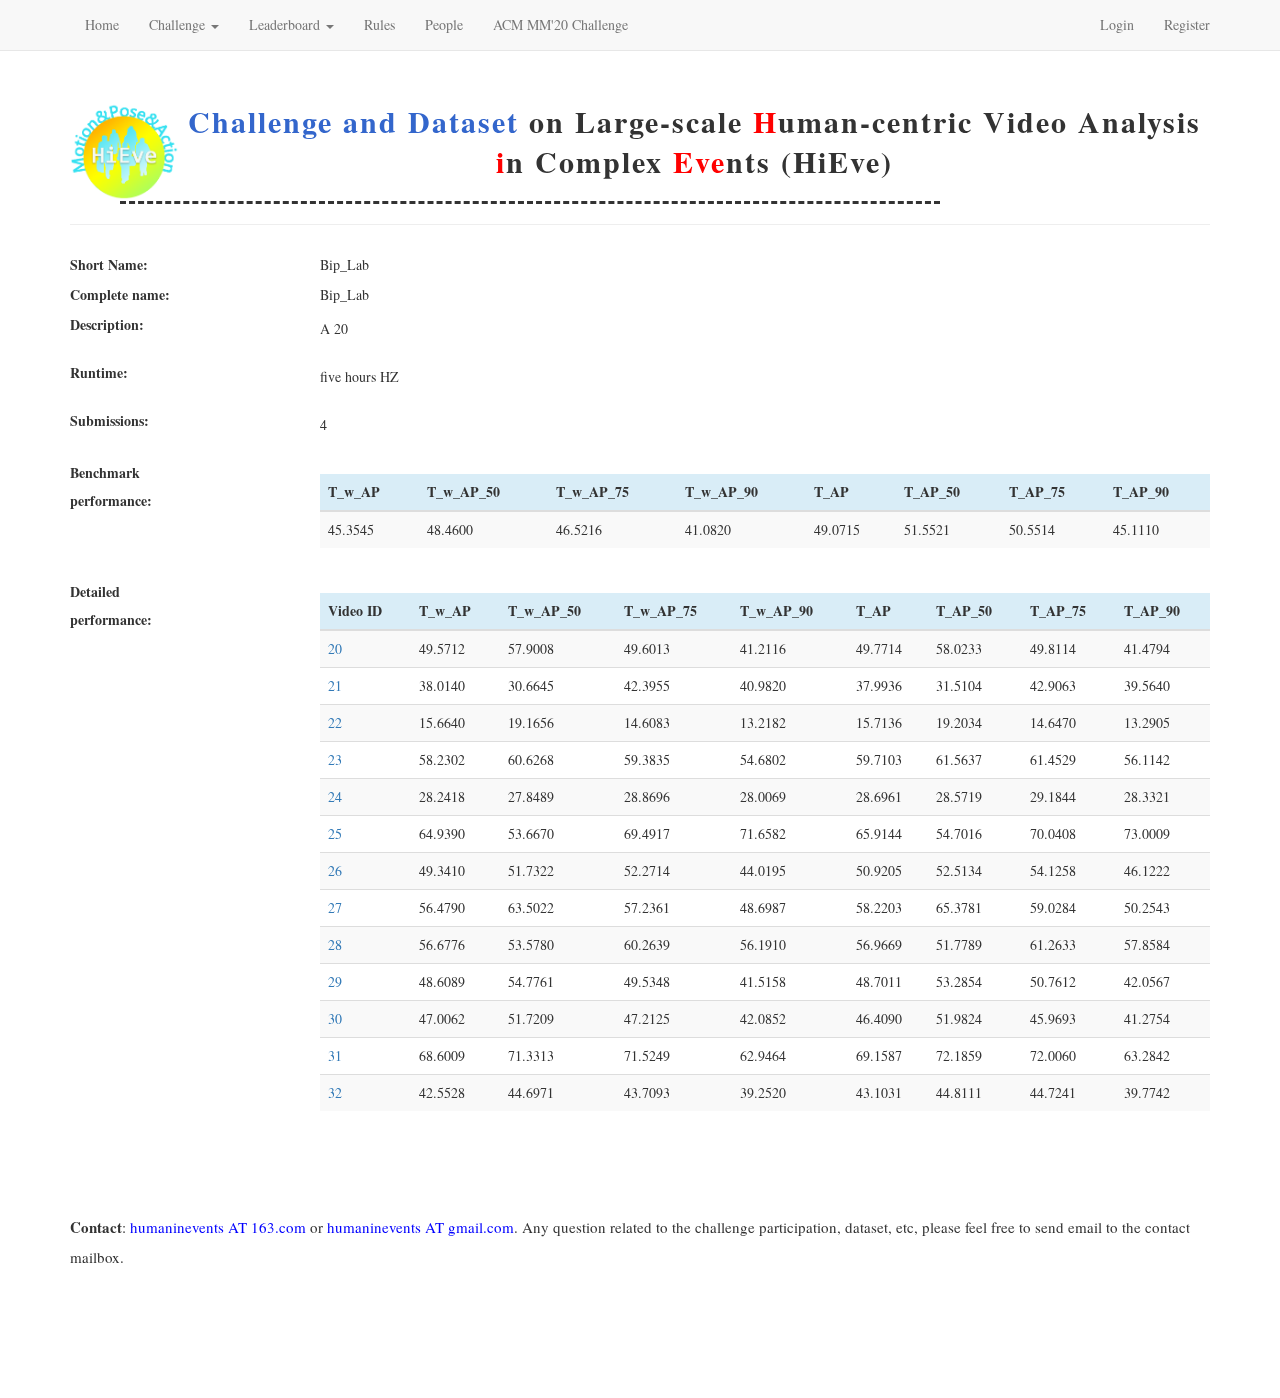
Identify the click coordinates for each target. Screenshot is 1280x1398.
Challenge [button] (179, 24)
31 (335, 1055)
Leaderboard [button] (286, 24)
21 (335, 685)
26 (335, 870)
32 (335, 1092)
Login (1117, 24)
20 (335, 648)
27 (335, 907)
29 (335, 981)
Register (1187, 24)
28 (335, 944)
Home (102, 24)
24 (335, 796)
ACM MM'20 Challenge (560, 24)
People (444, 24)
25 (335, 833)
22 (335, 722)
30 (335, 1018)
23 (335, 759)
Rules (379, 24)
